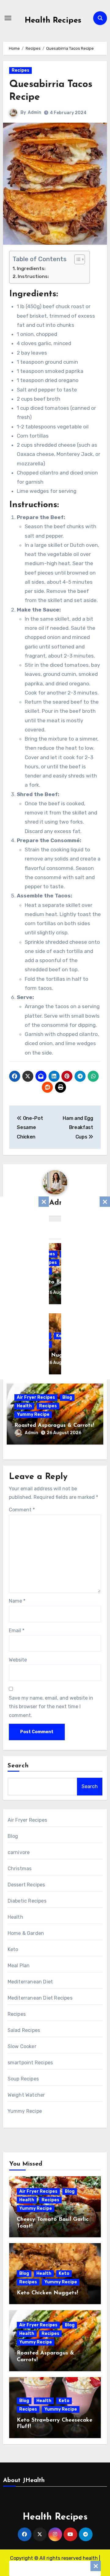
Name (17, 1601)
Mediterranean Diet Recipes (40, 1998)
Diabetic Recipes (27, 1901)
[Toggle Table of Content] (77, 259)
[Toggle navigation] (8, 18)
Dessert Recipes (26, 1885)
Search (18, 1766)
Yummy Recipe (33, 1414)
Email (17, 1631)
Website (18, 1660)
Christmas (20, 1869)
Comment (22, 1510)
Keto (13, 1949)
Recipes (20, 70)
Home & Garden (26, 1933)
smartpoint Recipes (30, 2063)
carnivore (19, 1852)
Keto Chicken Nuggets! (47, 2293)
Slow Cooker (22, 2046)
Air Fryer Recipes (36, 1397)
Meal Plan (19, 1966)
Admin (35, 112)
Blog (67, 1397)
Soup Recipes (23, 2079)
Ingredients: (32, 269)
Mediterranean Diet (30, 1982)
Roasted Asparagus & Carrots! (54, 1426)
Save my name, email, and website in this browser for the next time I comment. (51, 1707)
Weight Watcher (26, 2095)
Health (24, 1406)
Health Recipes (53, 21)
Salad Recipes (24, 2030)
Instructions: (33, 276)
